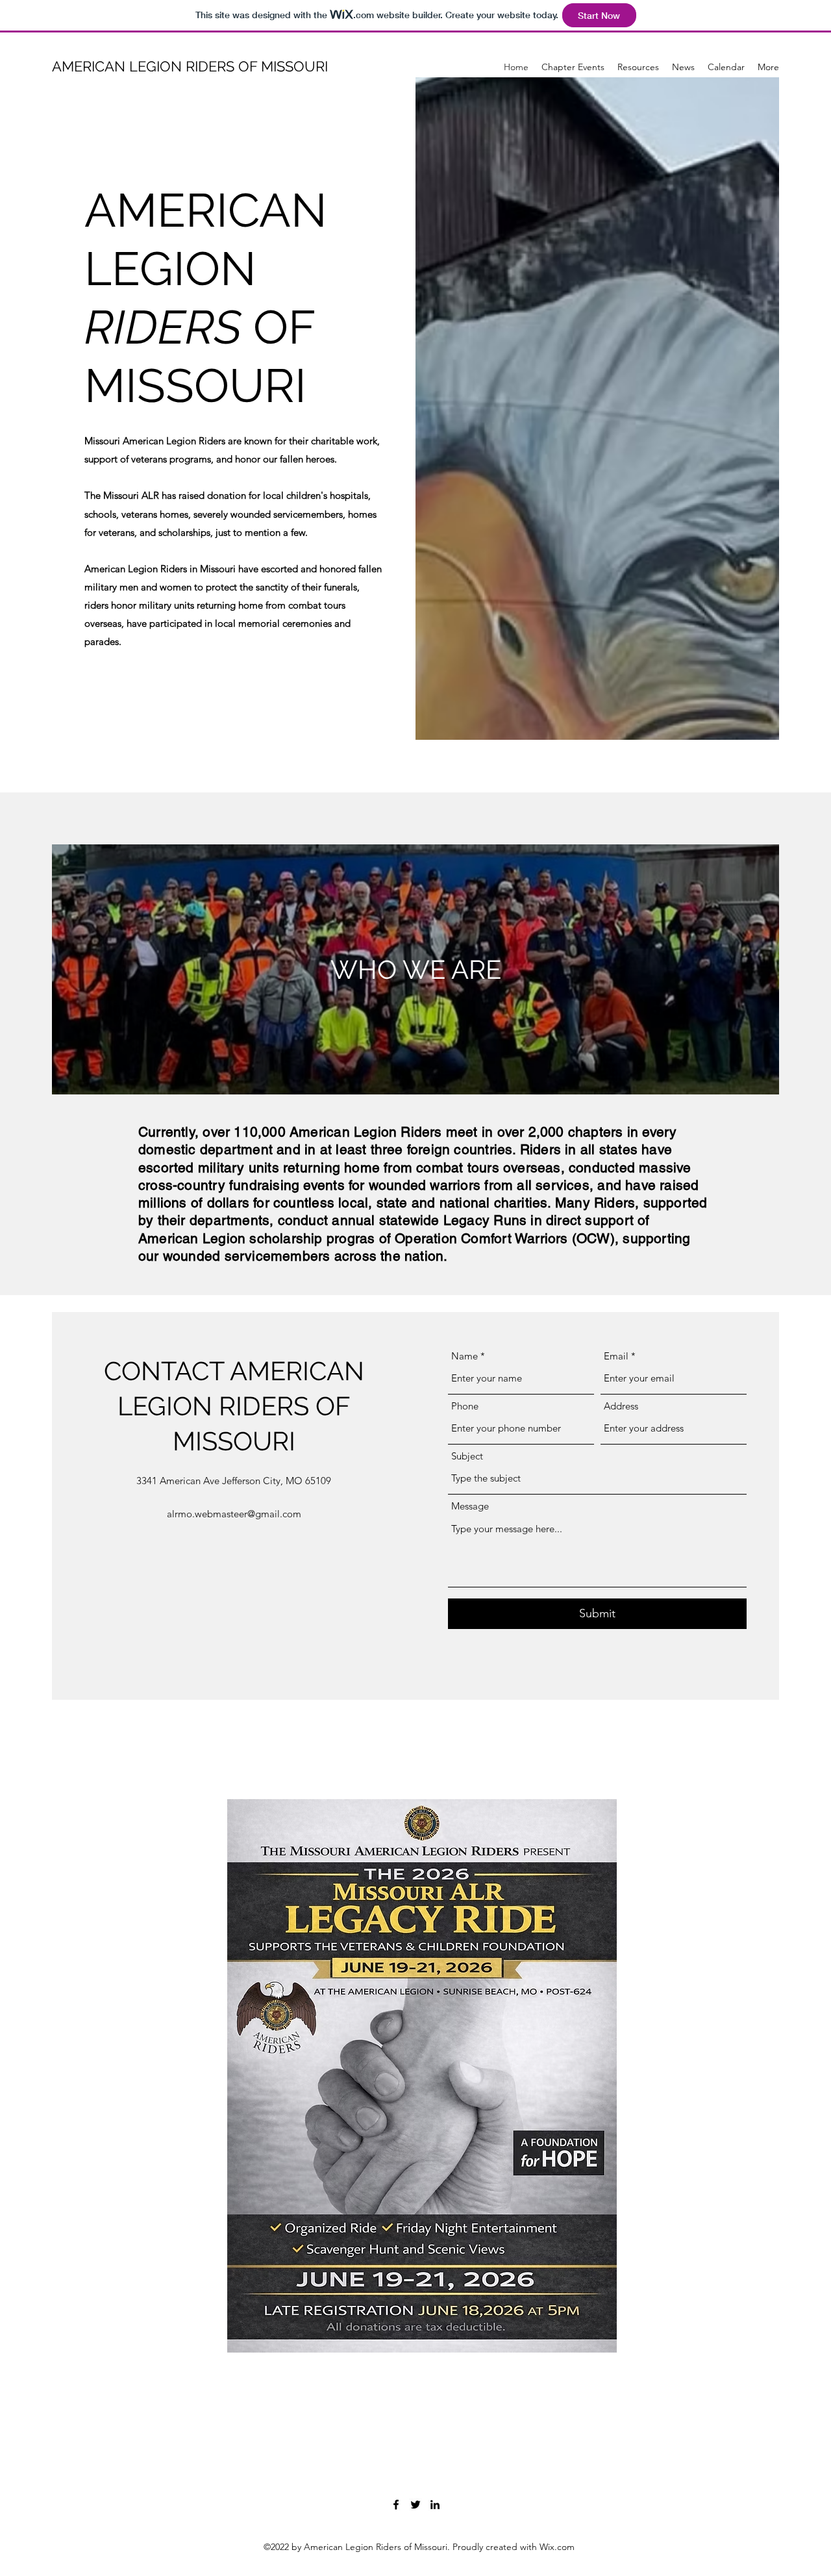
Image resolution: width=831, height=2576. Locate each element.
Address (621, 1406)
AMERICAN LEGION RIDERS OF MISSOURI (190, 66)
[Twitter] (415, 2505)
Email (616, 1356)
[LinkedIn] (435, 2505)
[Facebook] (396, 2505)
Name (465, 1356)
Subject (467, 1456)
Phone (465, 1406)
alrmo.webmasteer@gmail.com (234, 1514)
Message (470, 1506)
